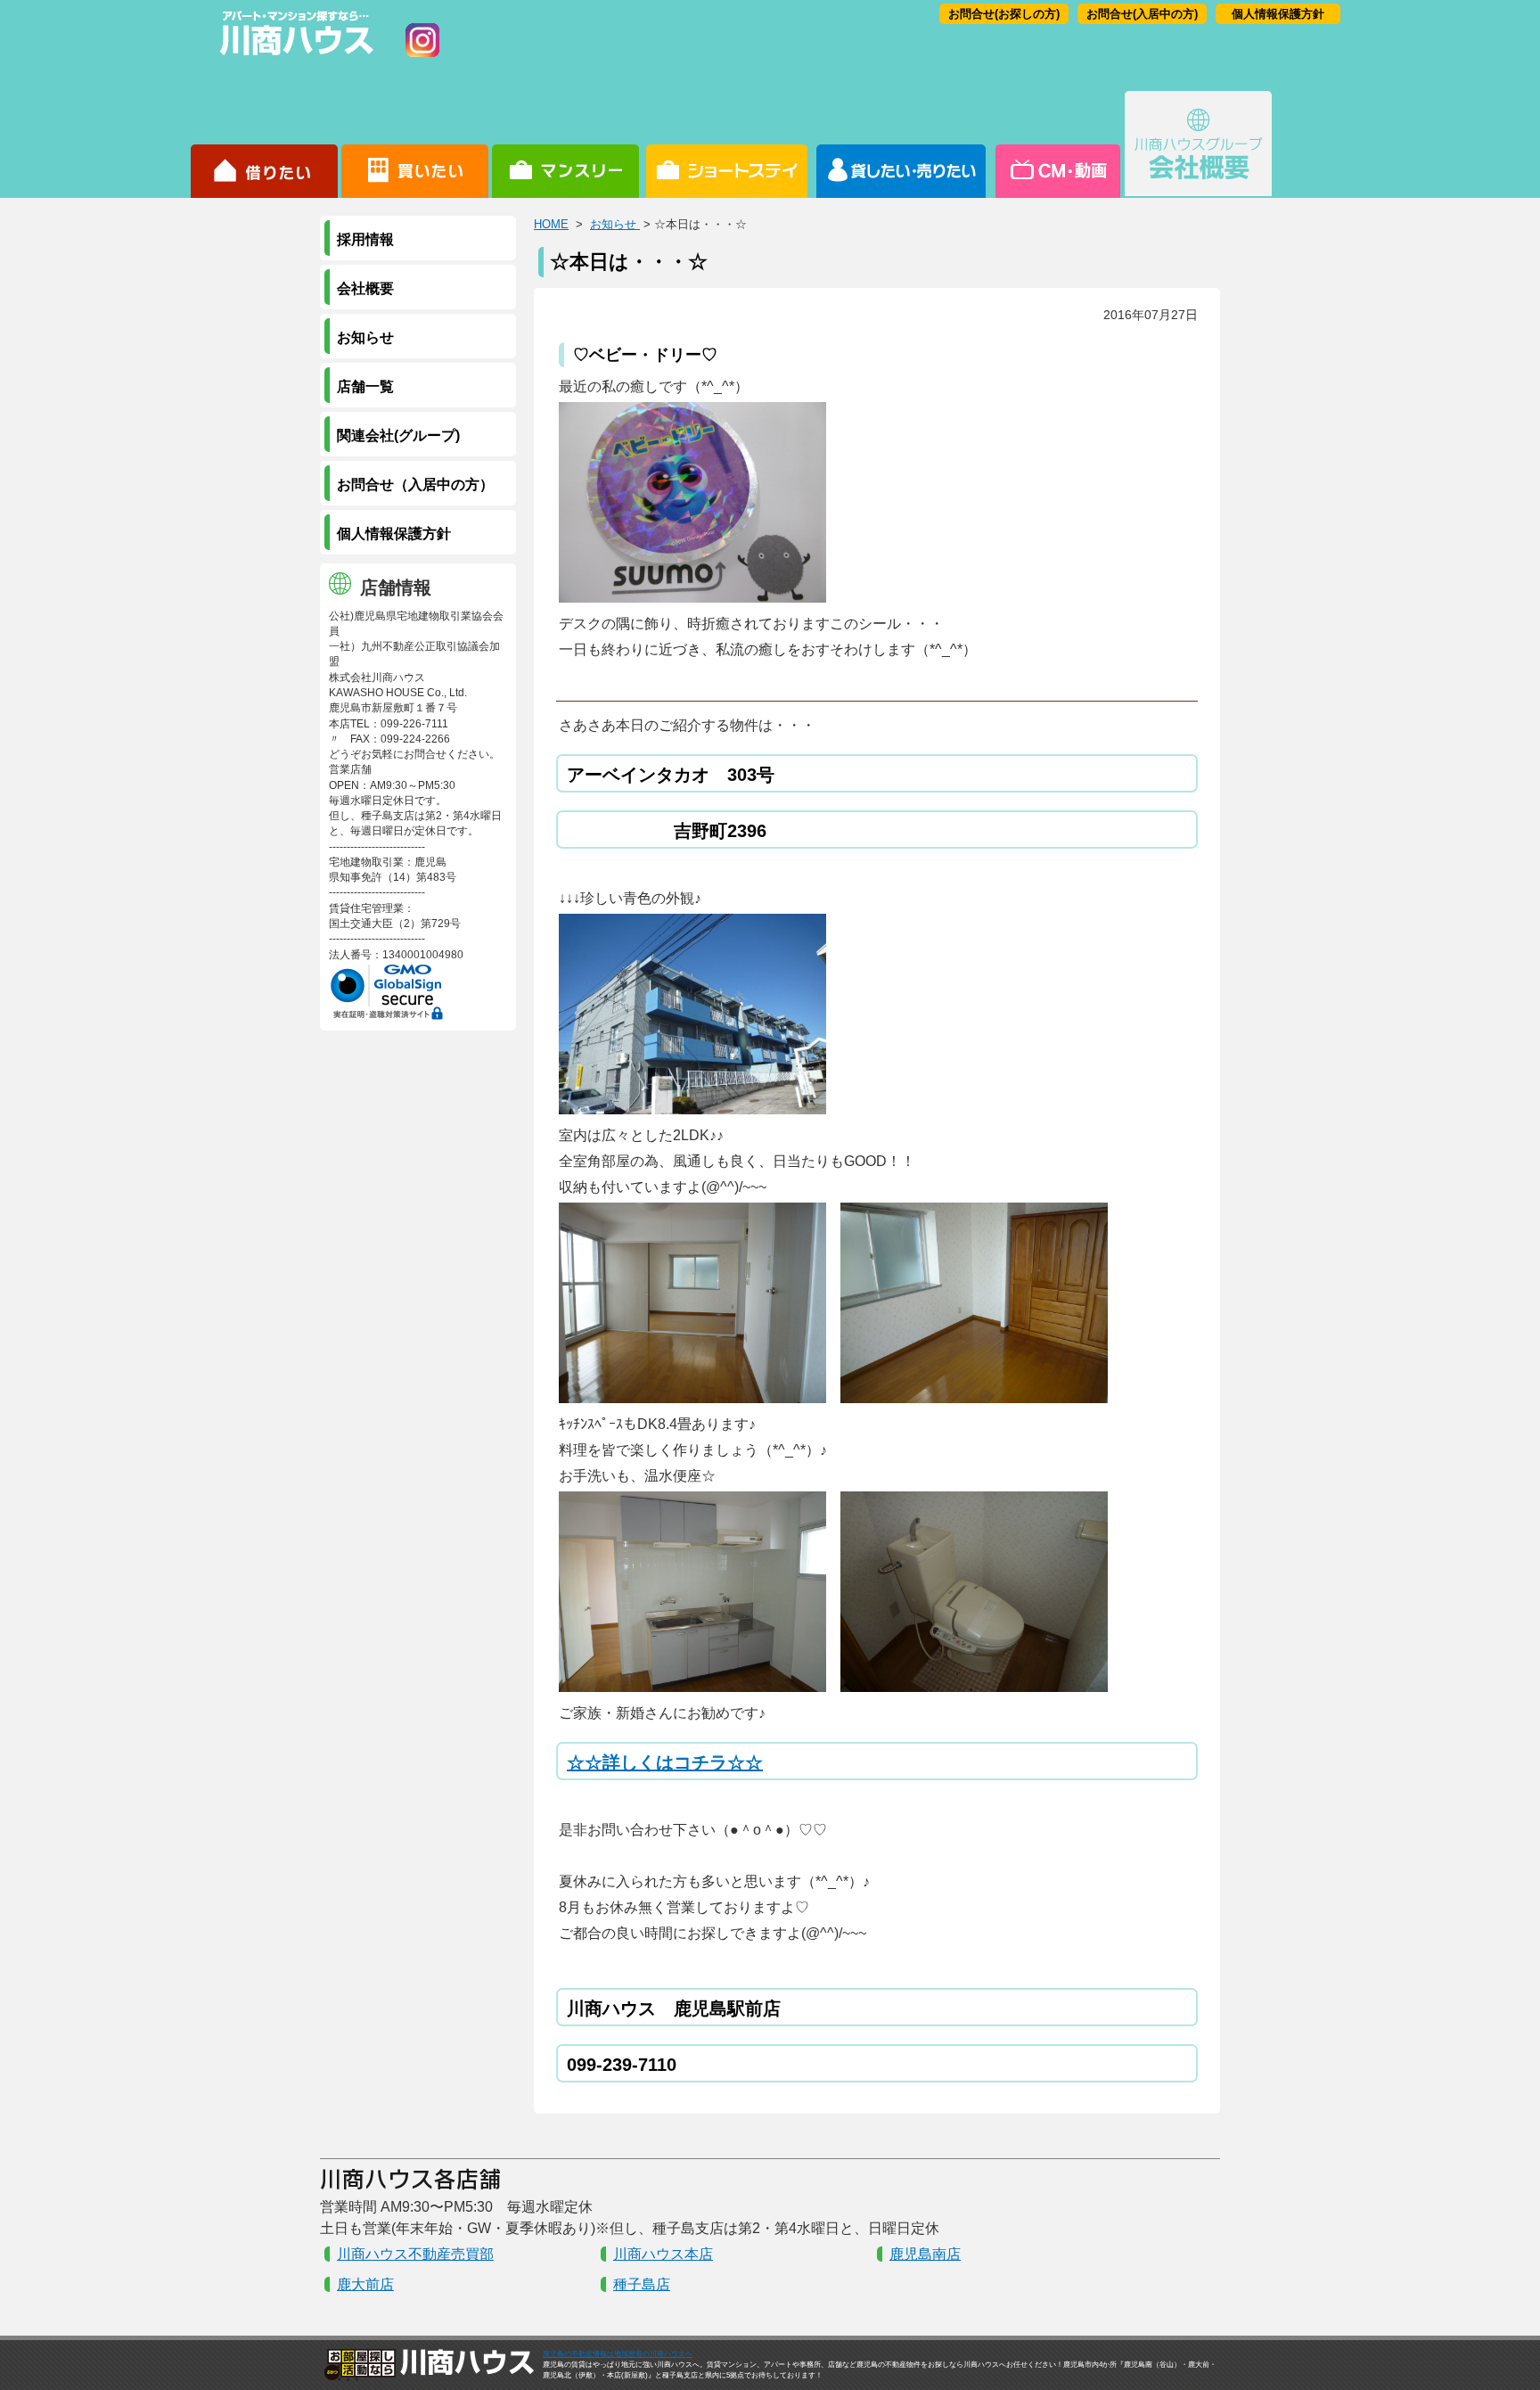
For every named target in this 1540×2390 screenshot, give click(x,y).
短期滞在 (565, 144)
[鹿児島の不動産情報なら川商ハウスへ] (293, 58)
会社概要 (1198, 144)
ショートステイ (727, 144)
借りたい (264, 144)
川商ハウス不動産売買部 (415, 2254)
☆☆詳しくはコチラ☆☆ (665, 1762)
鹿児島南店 (925, 2254)
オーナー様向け (901, 144)
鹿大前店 (365, 2284)
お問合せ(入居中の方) (1142, 14)
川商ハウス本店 (663, 2254)
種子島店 (642, 2284)
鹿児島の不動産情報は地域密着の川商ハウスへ (618, 2354)
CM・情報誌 (1057, 144)
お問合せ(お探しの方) (1004, 14)
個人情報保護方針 (1278, 14)
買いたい (415, 144)
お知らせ (615, 224)
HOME (551, 224)
